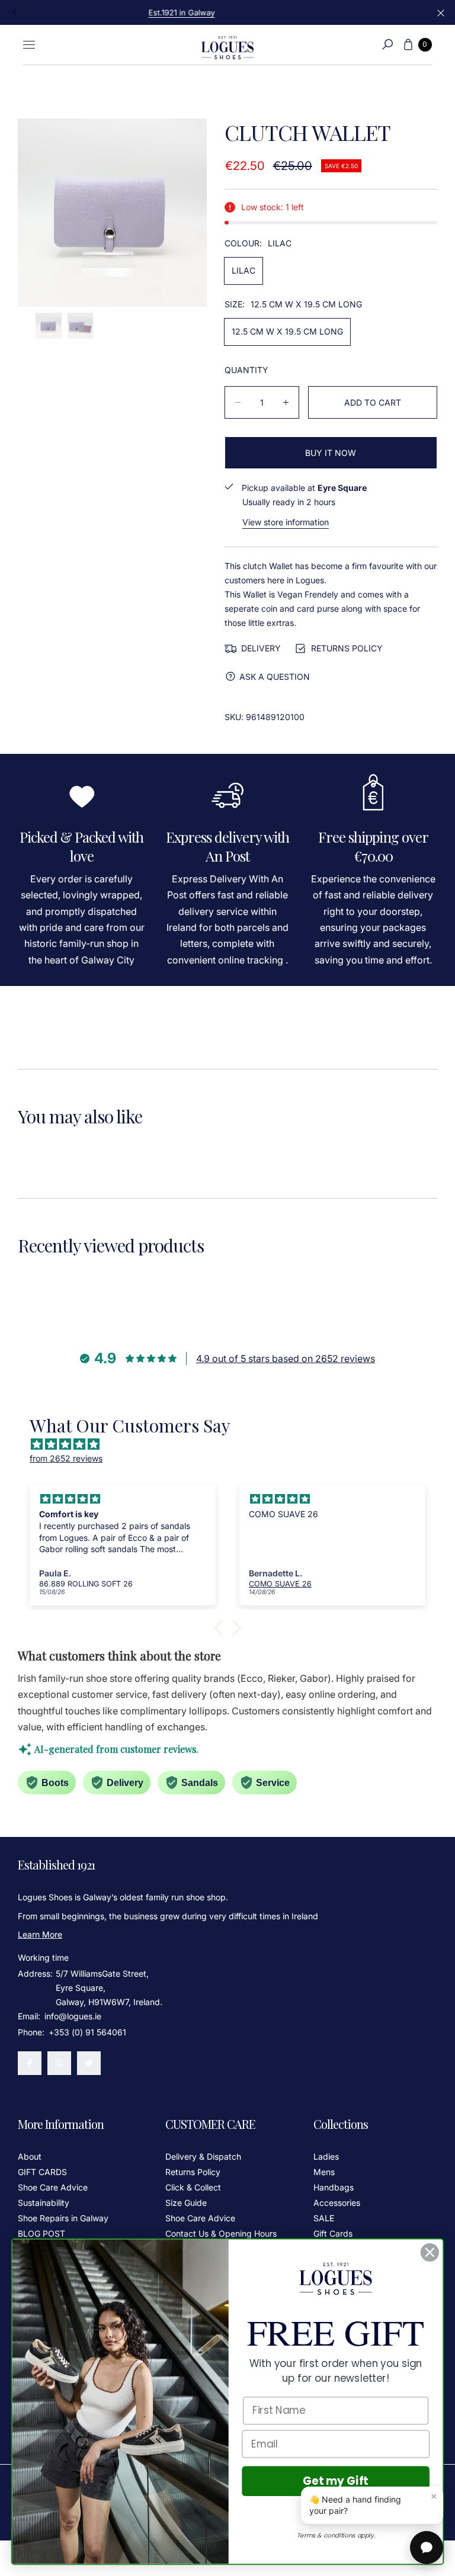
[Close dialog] (430, 2252)
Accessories (337, 2203)
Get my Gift (336, 2481)
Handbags (334, 2187)
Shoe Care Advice (53, 2187)
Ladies (326, 2156)
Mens (324, 2172)
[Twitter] (89, 2063)
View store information (286, 522)
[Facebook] (30, 2063)
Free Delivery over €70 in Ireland (227, 12)
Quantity (246, 370)
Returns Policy (193, 2172)
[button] (387, 44)
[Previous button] (15, 12)
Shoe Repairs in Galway (63, 2218)
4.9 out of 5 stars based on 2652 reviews (286, 1358)
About (30, 2156)
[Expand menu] (29, 44)
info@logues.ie (72, 2016)
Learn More (40, 1934)
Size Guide (186, 2203)
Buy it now (331, 453)
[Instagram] (59, 2063)
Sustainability (44, 2203)
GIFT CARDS (42, 2172)
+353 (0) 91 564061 (87, 2032)
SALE (324, 2218)
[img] (233, 1444)
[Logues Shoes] (227, 45)
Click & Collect (193, 2187)
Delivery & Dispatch (203, 2156)
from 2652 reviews (66, 1458)
